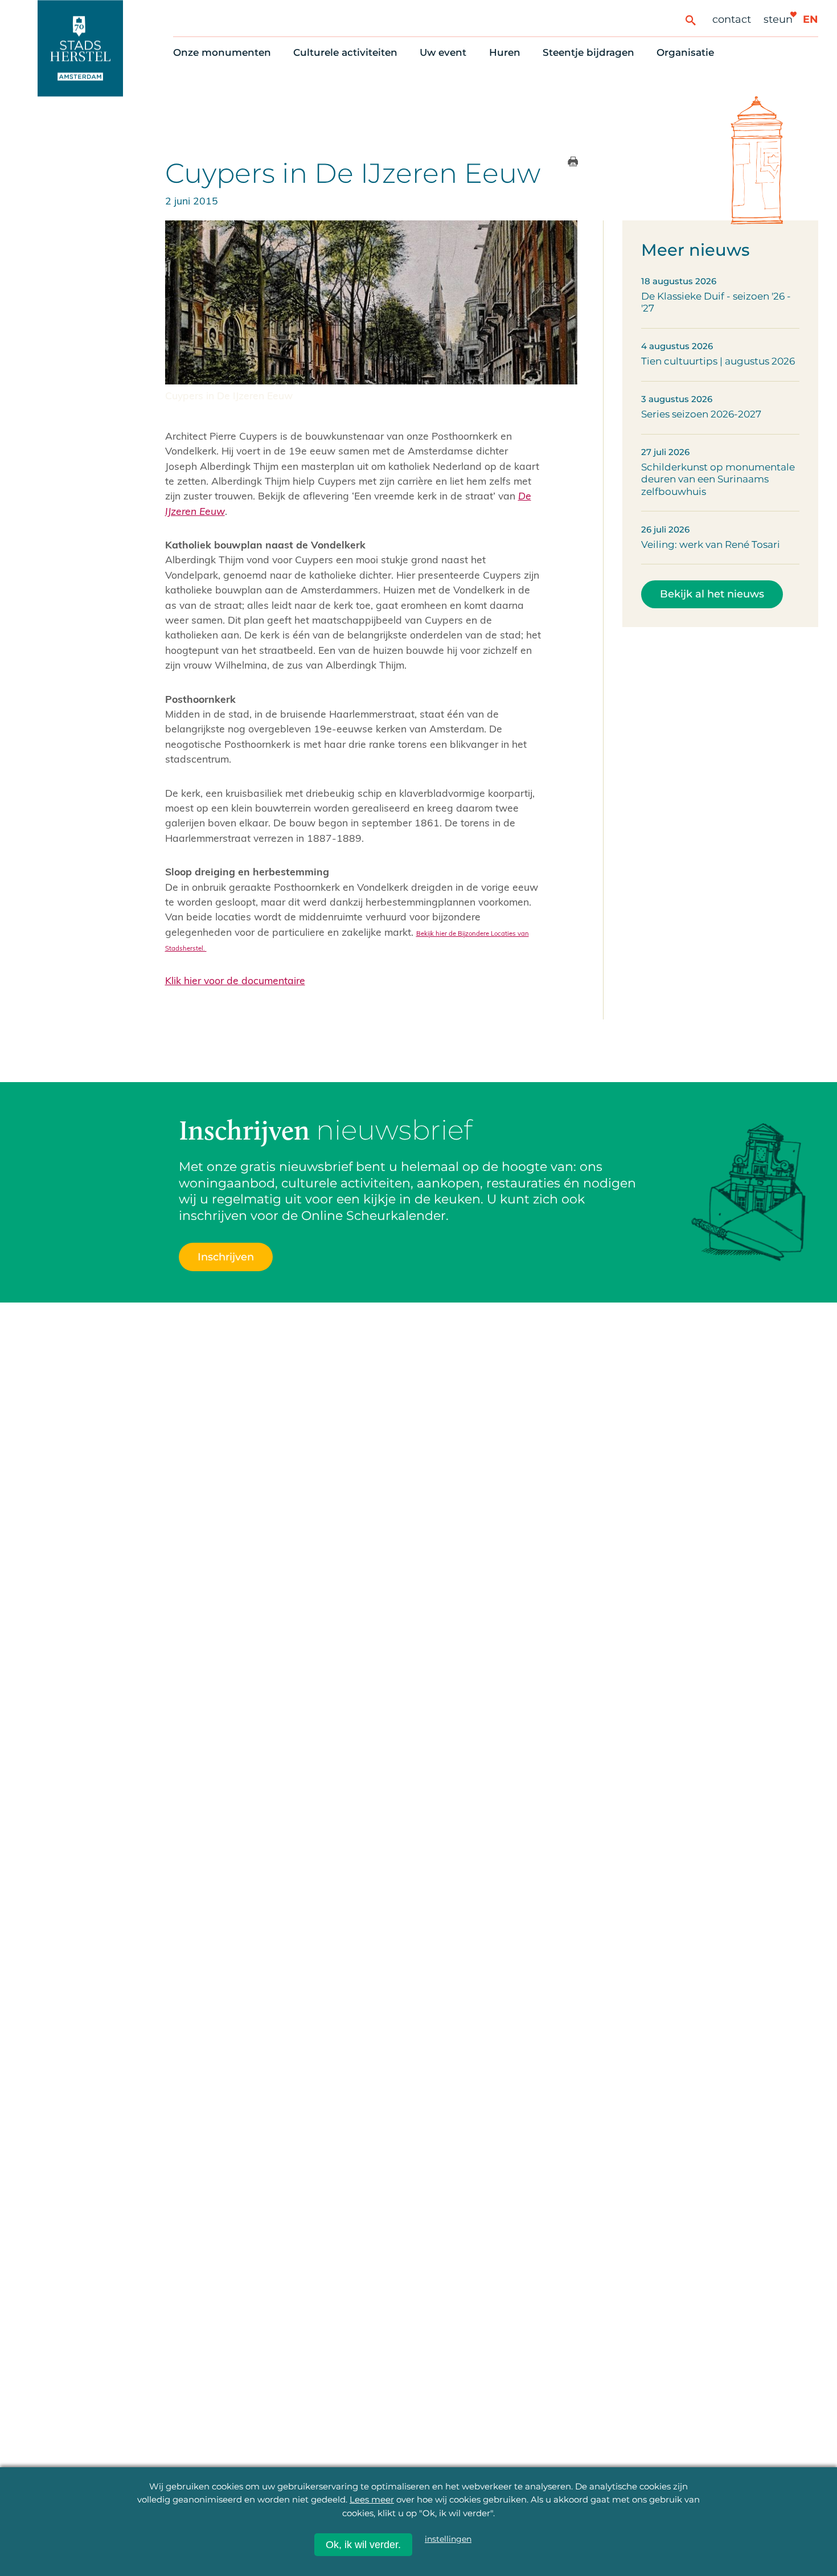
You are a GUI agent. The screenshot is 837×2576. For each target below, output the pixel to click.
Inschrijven (226, 1257)
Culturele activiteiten (345, 52)
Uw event (443, 52)
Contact (732, 19)
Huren (505, 52)
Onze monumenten (222, 52)
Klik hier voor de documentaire (235, 980)
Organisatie (685, 52)
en (811, 19)
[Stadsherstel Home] (80, 48)
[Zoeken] (690, 20)
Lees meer (372, 2499)
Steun (778, 19)
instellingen (448, 2539)
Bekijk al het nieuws (712, 594)
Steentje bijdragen (588, 52)
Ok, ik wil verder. (363, 2545)
